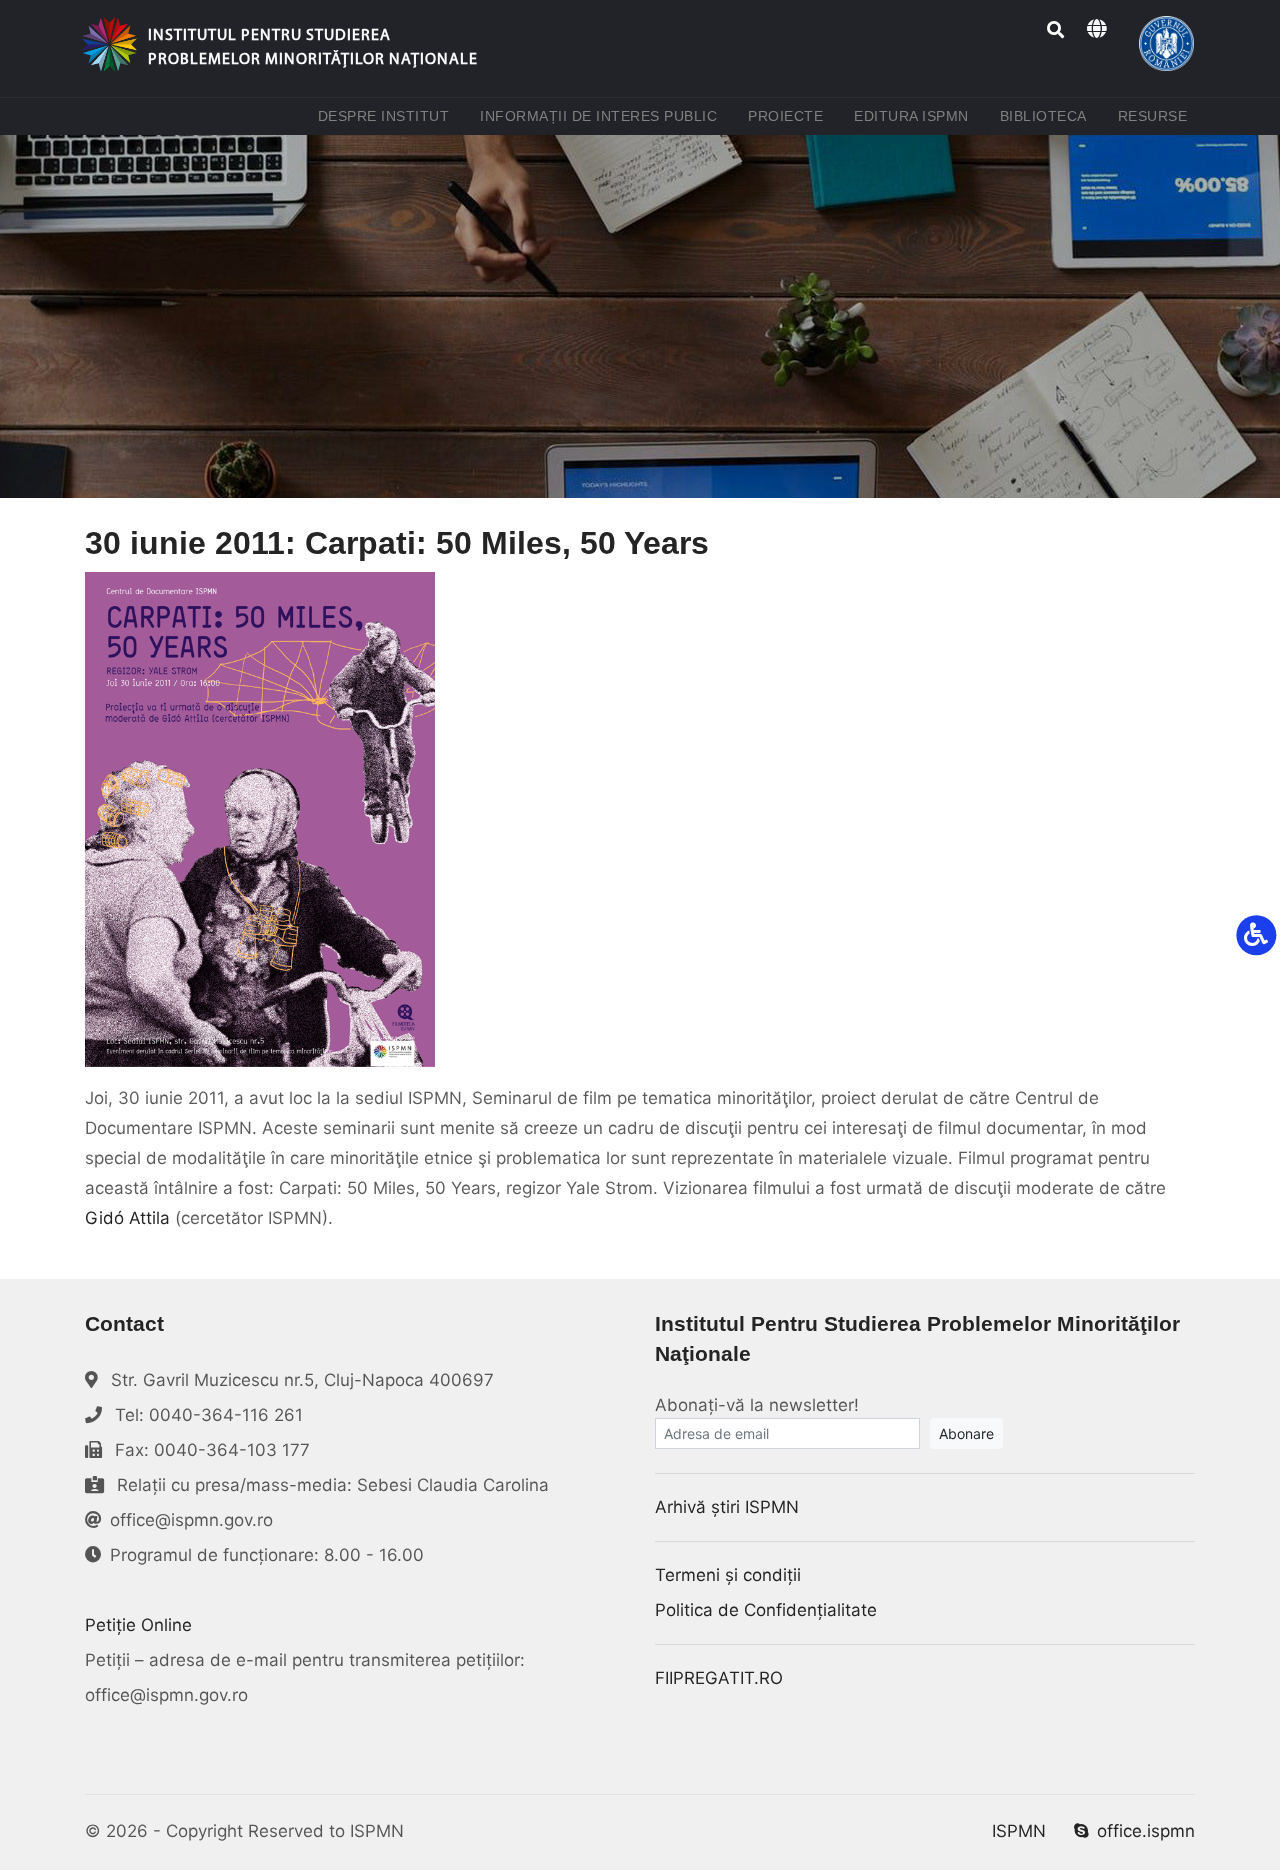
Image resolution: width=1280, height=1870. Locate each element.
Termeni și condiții (728, 1575)
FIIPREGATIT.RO (719, 1678)
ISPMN (1019, 1831)
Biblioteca (1047, 115)
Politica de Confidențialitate (766, 1610)
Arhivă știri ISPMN (727, 1507)
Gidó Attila (127, 1218)
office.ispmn (1146, 1831)
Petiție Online (138, 1625)
